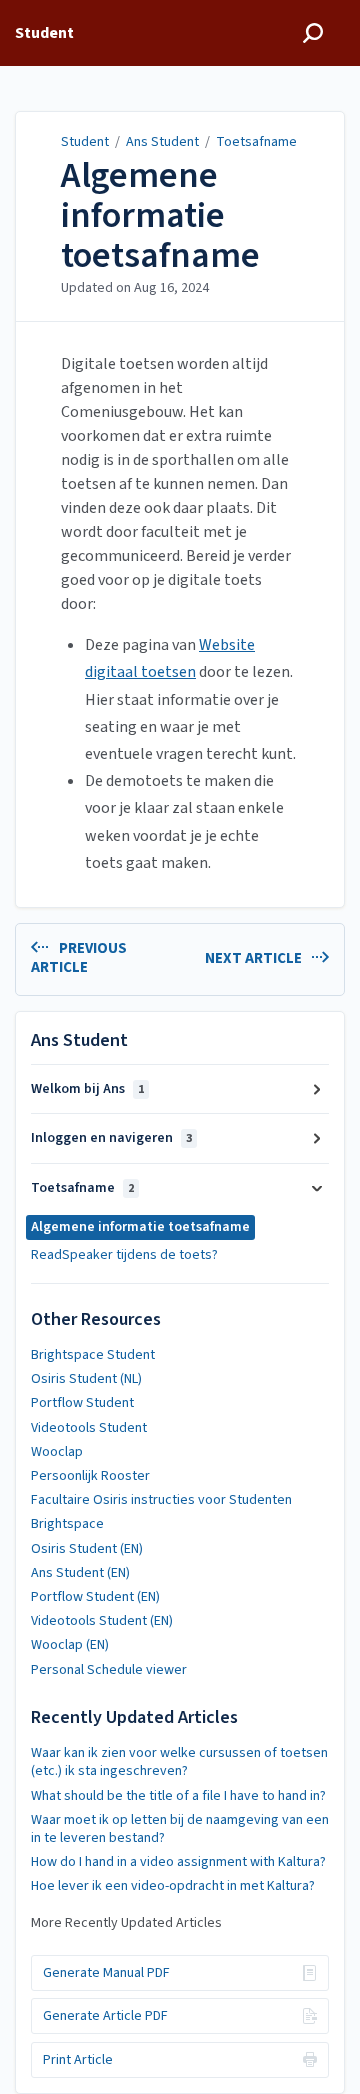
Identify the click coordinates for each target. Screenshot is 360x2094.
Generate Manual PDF (106, 1973)
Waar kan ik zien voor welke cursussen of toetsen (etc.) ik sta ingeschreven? (179, 1762)
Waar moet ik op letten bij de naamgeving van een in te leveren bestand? (180, 1829)
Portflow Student (82, 1403)
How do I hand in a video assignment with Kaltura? (178, 1862)
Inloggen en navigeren (111, 1138)
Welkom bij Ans (87, 1089)
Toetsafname (256, 142)
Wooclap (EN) (70, 1645)
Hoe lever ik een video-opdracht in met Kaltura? (173, 1886)
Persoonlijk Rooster (90, 1476)
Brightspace (67, 1524)
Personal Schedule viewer (109, 1670)
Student (85, 142)
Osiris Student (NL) (86, 1379)
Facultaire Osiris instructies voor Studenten (161, 1500)
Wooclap (57, 1452)
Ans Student (162, 142)
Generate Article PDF (105, 2016)
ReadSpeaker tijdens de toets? (124, 1255)
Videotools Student (89, 1428)
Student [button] (44, 33)
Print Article (78, 2060)
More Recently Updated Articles (126, 1923)
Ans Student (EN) (80, 1573)
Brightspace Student (93, 1355)
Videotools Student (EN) (102, 1621)
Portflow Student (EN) (95, 1597)
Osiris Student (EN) (87, 1549)
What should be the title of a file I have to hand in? (178, 1796)
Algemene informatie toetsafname (160, 215)
